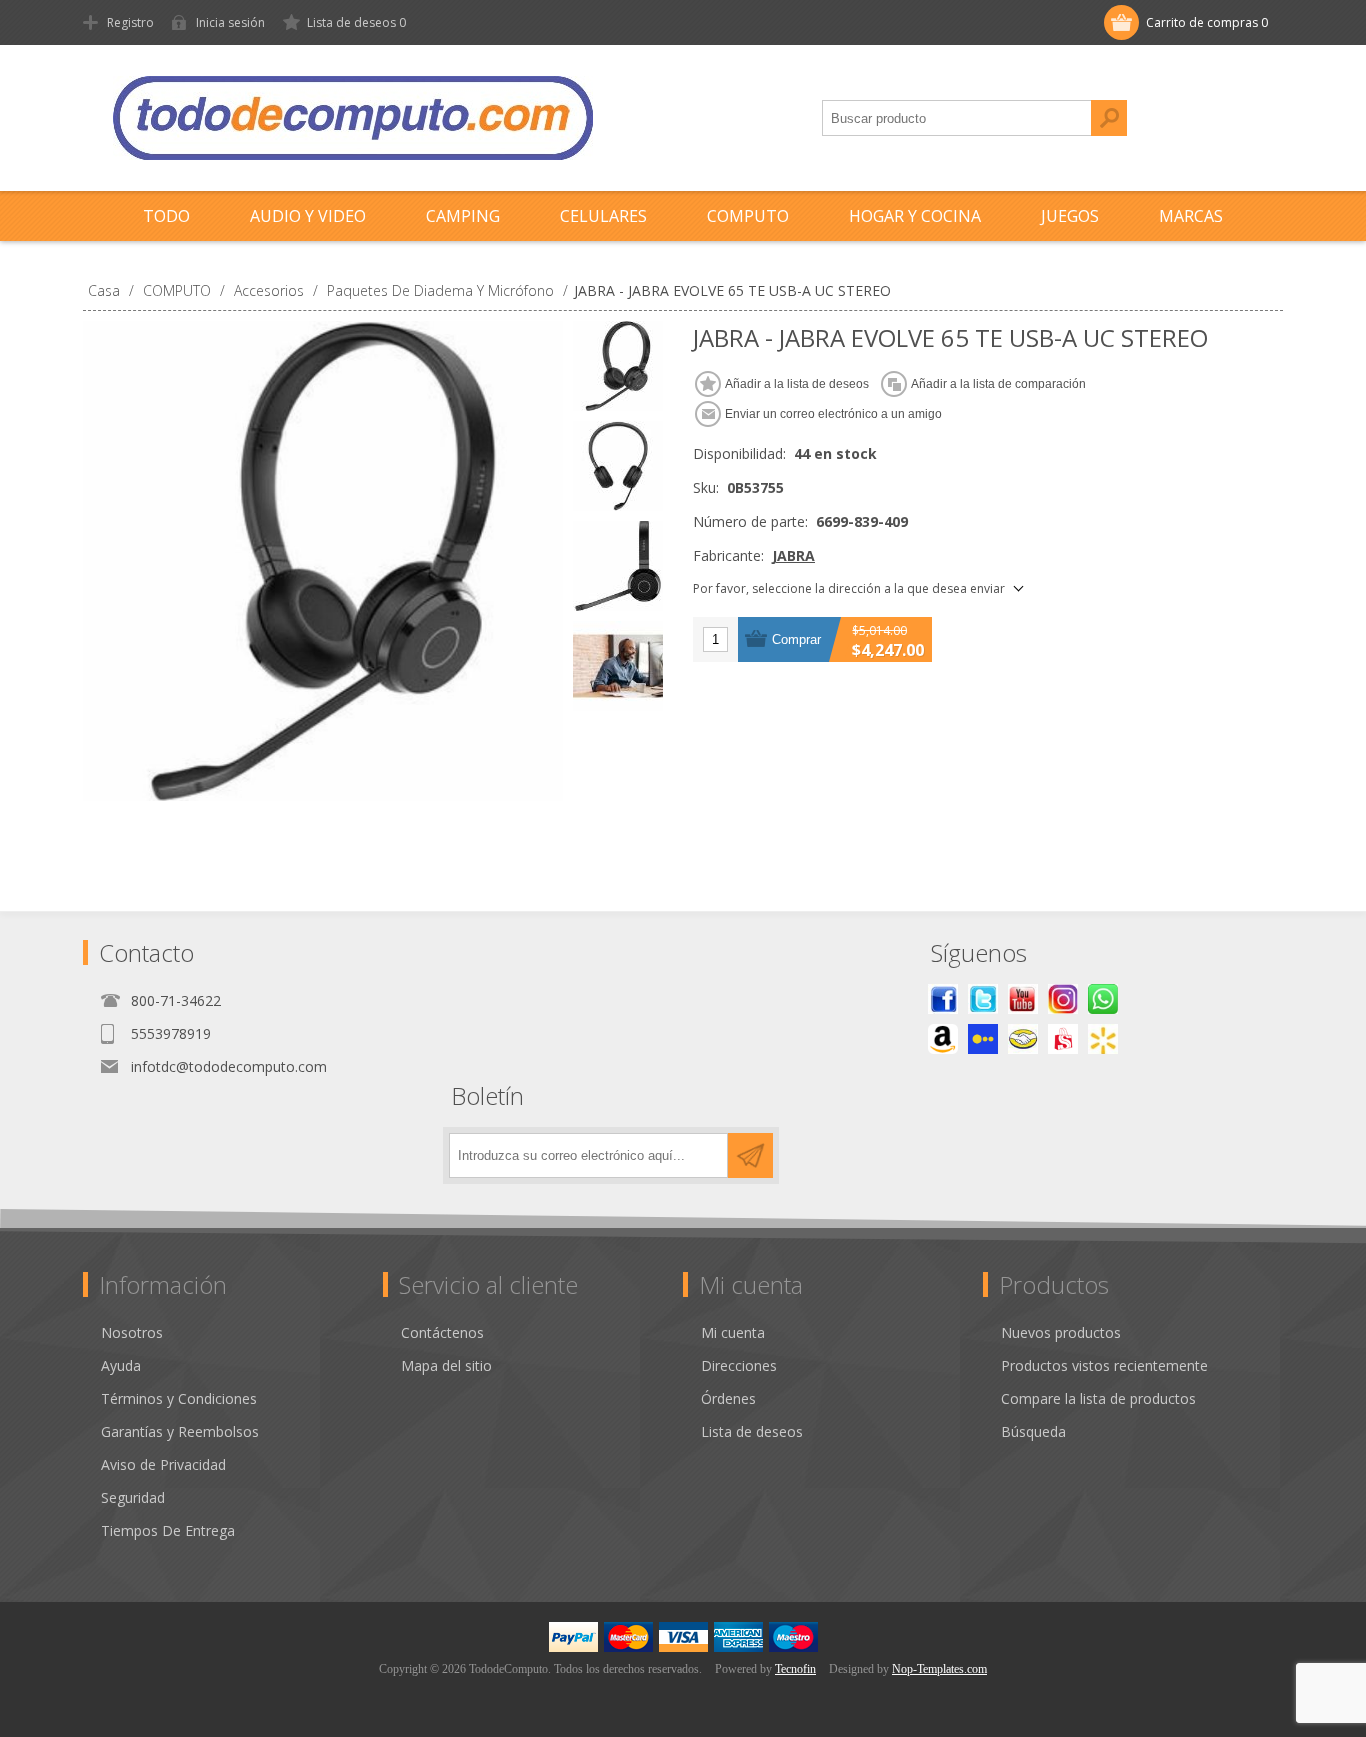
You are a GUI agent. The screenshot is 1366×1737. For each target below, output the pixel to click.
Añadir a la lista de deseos (797, 384)
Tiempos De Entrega (168, 1530)
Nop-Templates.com (939, 1669)
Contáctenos (442, 1332)
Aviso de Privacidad (163, 1464)
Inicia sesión (230, 22)
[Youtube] (1023, 999)
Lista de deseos (752, 1431)
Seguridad (133, 1497)
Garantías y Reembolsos (180, 1431)
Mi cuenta (733, 1332)
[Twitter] (983, 999)
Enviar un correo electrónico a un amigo (833, 414)
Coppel (983, 1039)
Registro (130, 22)
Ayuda (121, 1365)
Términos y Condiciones (179, 1398)
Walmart (1103, 1039)
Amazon (943, 1039)
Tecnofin (795, 1669)
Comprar (796, 639)
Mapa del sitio (446, 1365)
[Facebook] (943, 999)
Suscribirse (750, 1155)
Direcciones (739, 1365)
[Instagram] (1063, 999)
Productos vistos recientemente (1104, 1365)
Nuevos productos (1061, 1332)
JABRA (793, 555)
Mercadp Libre (1023, 1039)
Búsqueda (1109, 118)
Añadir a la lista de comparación (998, 384)
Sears (1063, 1039)
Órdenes (728, 1398)
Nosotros (132, 1332)
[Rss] (1103, 999)
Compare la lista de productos (1098, 1398)
